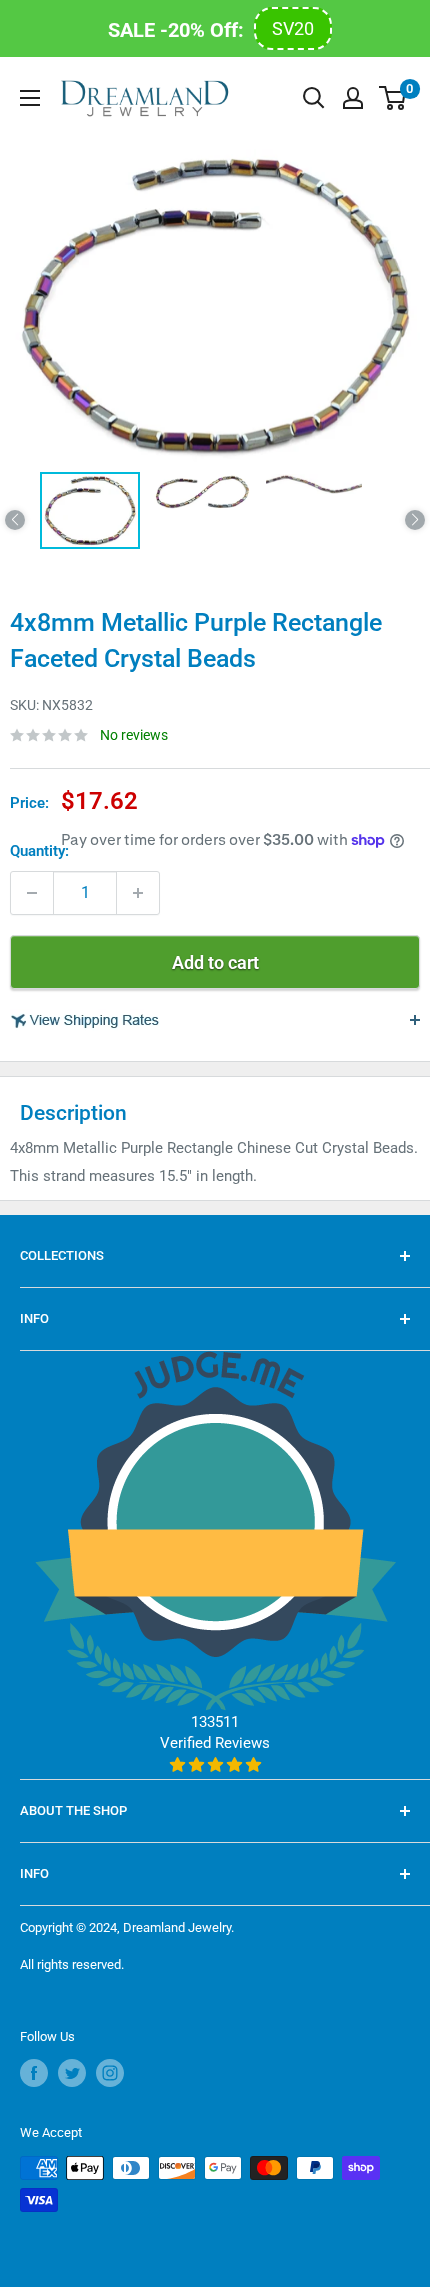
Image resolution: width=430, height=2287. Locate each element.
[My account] (353, 98)
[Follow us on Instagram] (110, 2073)
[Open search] (314, 98)
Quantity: (39, 851)
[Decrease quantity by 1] (32, 893)
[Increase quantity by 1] (138, 893)
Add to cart (215, 962)
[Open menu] (30, 98)
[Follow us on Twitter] (72, 2073)
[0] (393, 98)
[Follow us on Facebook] (34, 2073)
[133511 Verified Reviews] (215, 1765)
